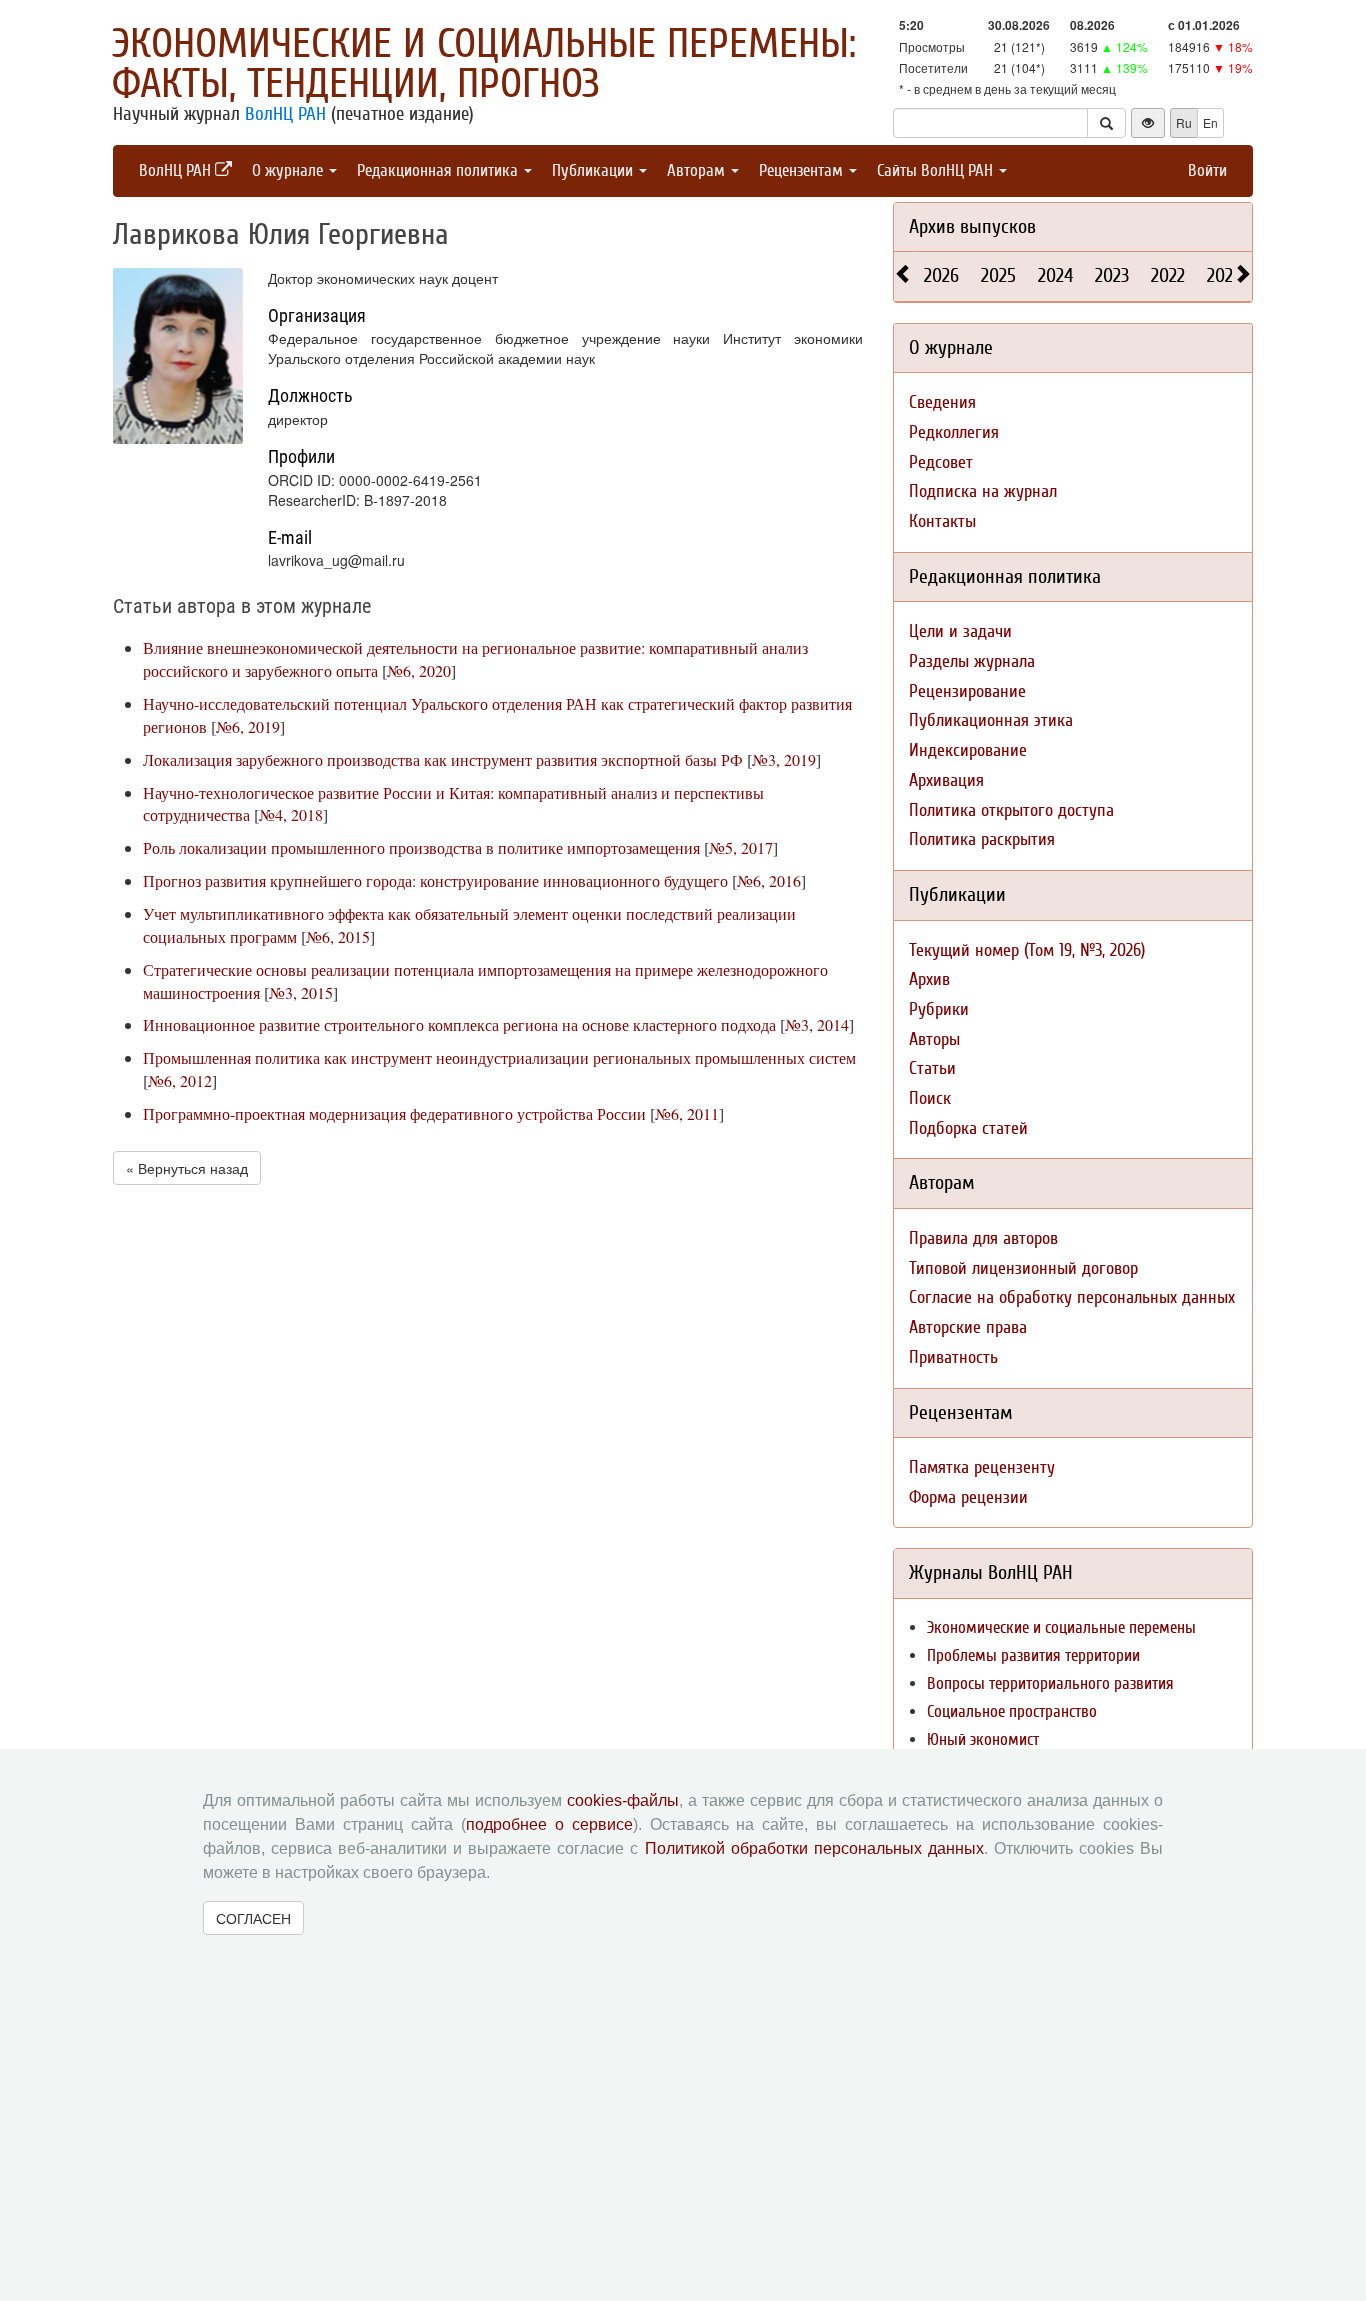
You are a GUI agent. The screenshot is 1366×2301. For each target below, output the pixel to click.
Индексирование (968, 750)
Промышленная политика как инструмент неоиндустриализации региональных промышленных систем (499, 1057)
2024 (1055, 275)
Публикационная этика (991, 720)
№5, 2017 (741, 847)
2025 (998, 275)
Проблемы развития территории (1033, 1655)
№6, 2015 (338, 936)
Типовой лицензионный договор (1023, 1268)
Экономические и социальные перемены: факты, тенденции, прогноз (484, 64)
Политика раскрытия (982, 839)
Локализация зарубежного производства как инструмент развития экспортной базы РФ (443, 759)
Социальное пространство (1012, 1711)
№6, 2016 (769, 880)
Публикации (594, 170)
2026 (941, 275)
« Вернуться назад (187, 1168)
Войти (1207, 170)
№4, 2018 (291, 814)
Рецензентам (803, 170)
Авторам (698, 170)
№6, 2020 (419, 670)
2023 (1112, 275)
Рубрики (939, 1009)
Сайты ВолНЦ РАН (937, 170)
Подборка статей (968, 1128)
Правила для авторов (983, 1238)
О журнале (289, 170)
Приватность (953, 1357)
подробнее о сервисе (549, 1824)
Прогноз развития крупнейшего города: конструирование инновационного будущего (435, 880)
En (1210, 122)
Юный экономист (983, 1739)
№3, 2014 (817, 1024)
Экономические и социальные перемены (1061, 1627)
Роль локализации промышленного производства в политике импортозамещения (421, 847)
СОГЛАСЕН (253, 1918)
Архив (929, 979)
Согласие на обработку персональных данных (1072, 1297)
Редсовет (941, 462)
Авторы (934, 1039)
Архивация (946, 780)
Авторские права (968, 1327)
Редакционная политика (439, 170)
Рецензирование (967, 691)
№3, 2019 (784, 759)
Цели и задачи (960, 631)
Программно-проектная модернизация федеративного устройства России (394, 1113)
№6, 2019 (248, 726)
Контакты (942, 521)
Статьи (932, 1068)
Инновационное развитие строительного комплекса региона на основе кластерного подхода (459, 1024)
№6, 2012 (180, 1080)
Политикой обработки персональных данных (814, 1848)
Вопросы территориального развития (1050, 1683)
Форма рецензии (968, 1497)
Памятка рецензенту (982, 1467)
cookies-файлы (623, 1800)
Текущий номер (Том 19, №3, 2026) (1027, 950)
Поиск (930, 1098)
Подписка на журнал (983, 491)
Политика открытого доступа (1011, 810)
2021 (1223, 275)
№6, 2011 (687, 1113)
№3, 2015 (301, 992)
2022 (1168, 275)
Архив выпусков (972, 226)
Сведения (942, 402)
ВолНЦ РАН (285, 114)
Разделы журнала (972, 661)
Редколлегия (954, 432)
